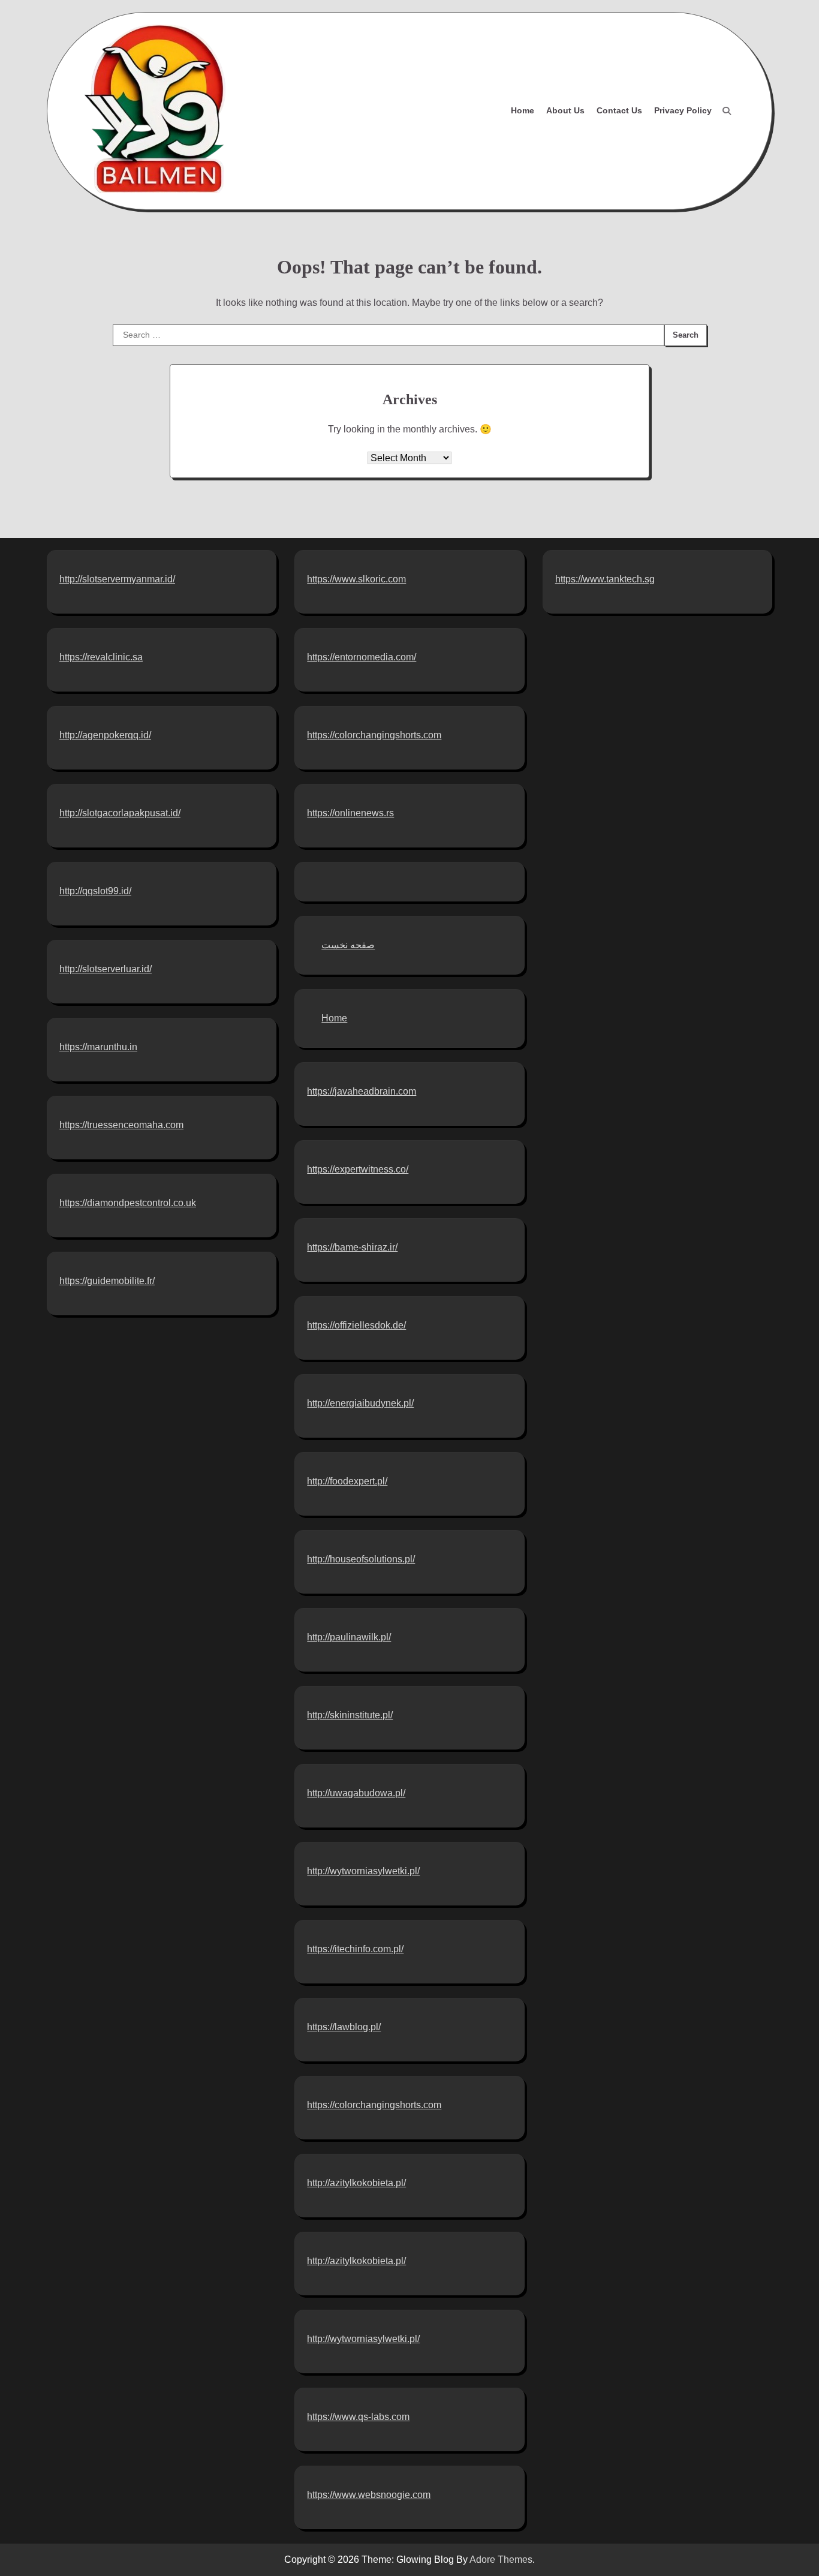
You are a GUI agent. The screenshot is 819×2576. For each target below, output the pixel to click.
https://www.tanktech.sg (605, 579)
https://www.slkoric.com (356, 579)
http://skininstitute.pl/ (350, 1715)
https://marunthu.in (98, 1047)
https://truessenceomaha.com (121, 1125)
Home (523, 110)
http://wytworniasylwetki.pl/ (363, 1871)
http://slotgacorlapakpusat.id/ (120, 813)
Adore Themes (501, 2560)
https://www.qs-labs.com (358, 2417)
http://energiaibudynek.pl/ (360, 1403)
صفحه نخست (348, 945)
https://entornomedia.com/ (362, 657)
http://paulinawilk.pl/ (349, 1637)
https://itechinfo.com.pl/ (355, 1949)
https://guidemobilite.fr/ (107, 1281)
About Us (565, 110)
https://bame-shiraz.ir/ (352, 1247)
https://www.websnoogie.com (369, 2495)
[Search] (727, 111)
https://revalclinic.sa (101, 657)
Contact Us (619, 110)
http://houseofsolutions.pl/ (361, 1559)
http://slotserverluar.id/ (106, 969)
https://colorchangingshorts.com (374, 735)
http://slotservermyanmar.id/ (117, 579)
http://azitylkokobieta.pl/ (356, 2183)
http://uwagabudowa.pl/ (356, 1793)
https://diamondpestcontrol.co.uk (128, 1203)
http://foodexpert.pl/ (347, 1481)
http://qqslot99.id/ (95, 891)
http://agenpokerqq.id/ (105, 735)
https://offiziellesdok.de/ (356, 1325)
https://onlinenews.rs (350, 813)
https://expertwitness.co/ (358, 1169)
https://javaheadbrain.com (362, 1091)
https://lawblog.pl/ (344, 2027)
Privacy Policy (683, 110)
